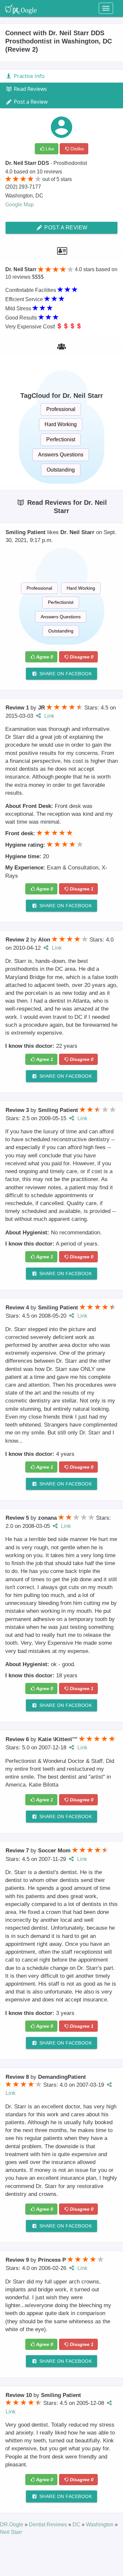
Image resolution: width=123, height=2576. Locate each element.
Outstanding (61, 470)
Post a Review (65, 228)
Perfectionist (61, 439)
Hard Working (61, 424)
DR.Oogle (12, 2524)
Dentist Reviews (49, 2524)
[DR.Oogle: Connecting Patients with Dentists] (21, 8)
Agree (45, 657)
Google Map (20, 205)
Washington (100, 2524)
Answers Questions (61, 455)
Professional (61, 409)
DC (77, 2524)
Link (49, 716)
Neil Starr (11, 2532)
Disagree (82, 657)
